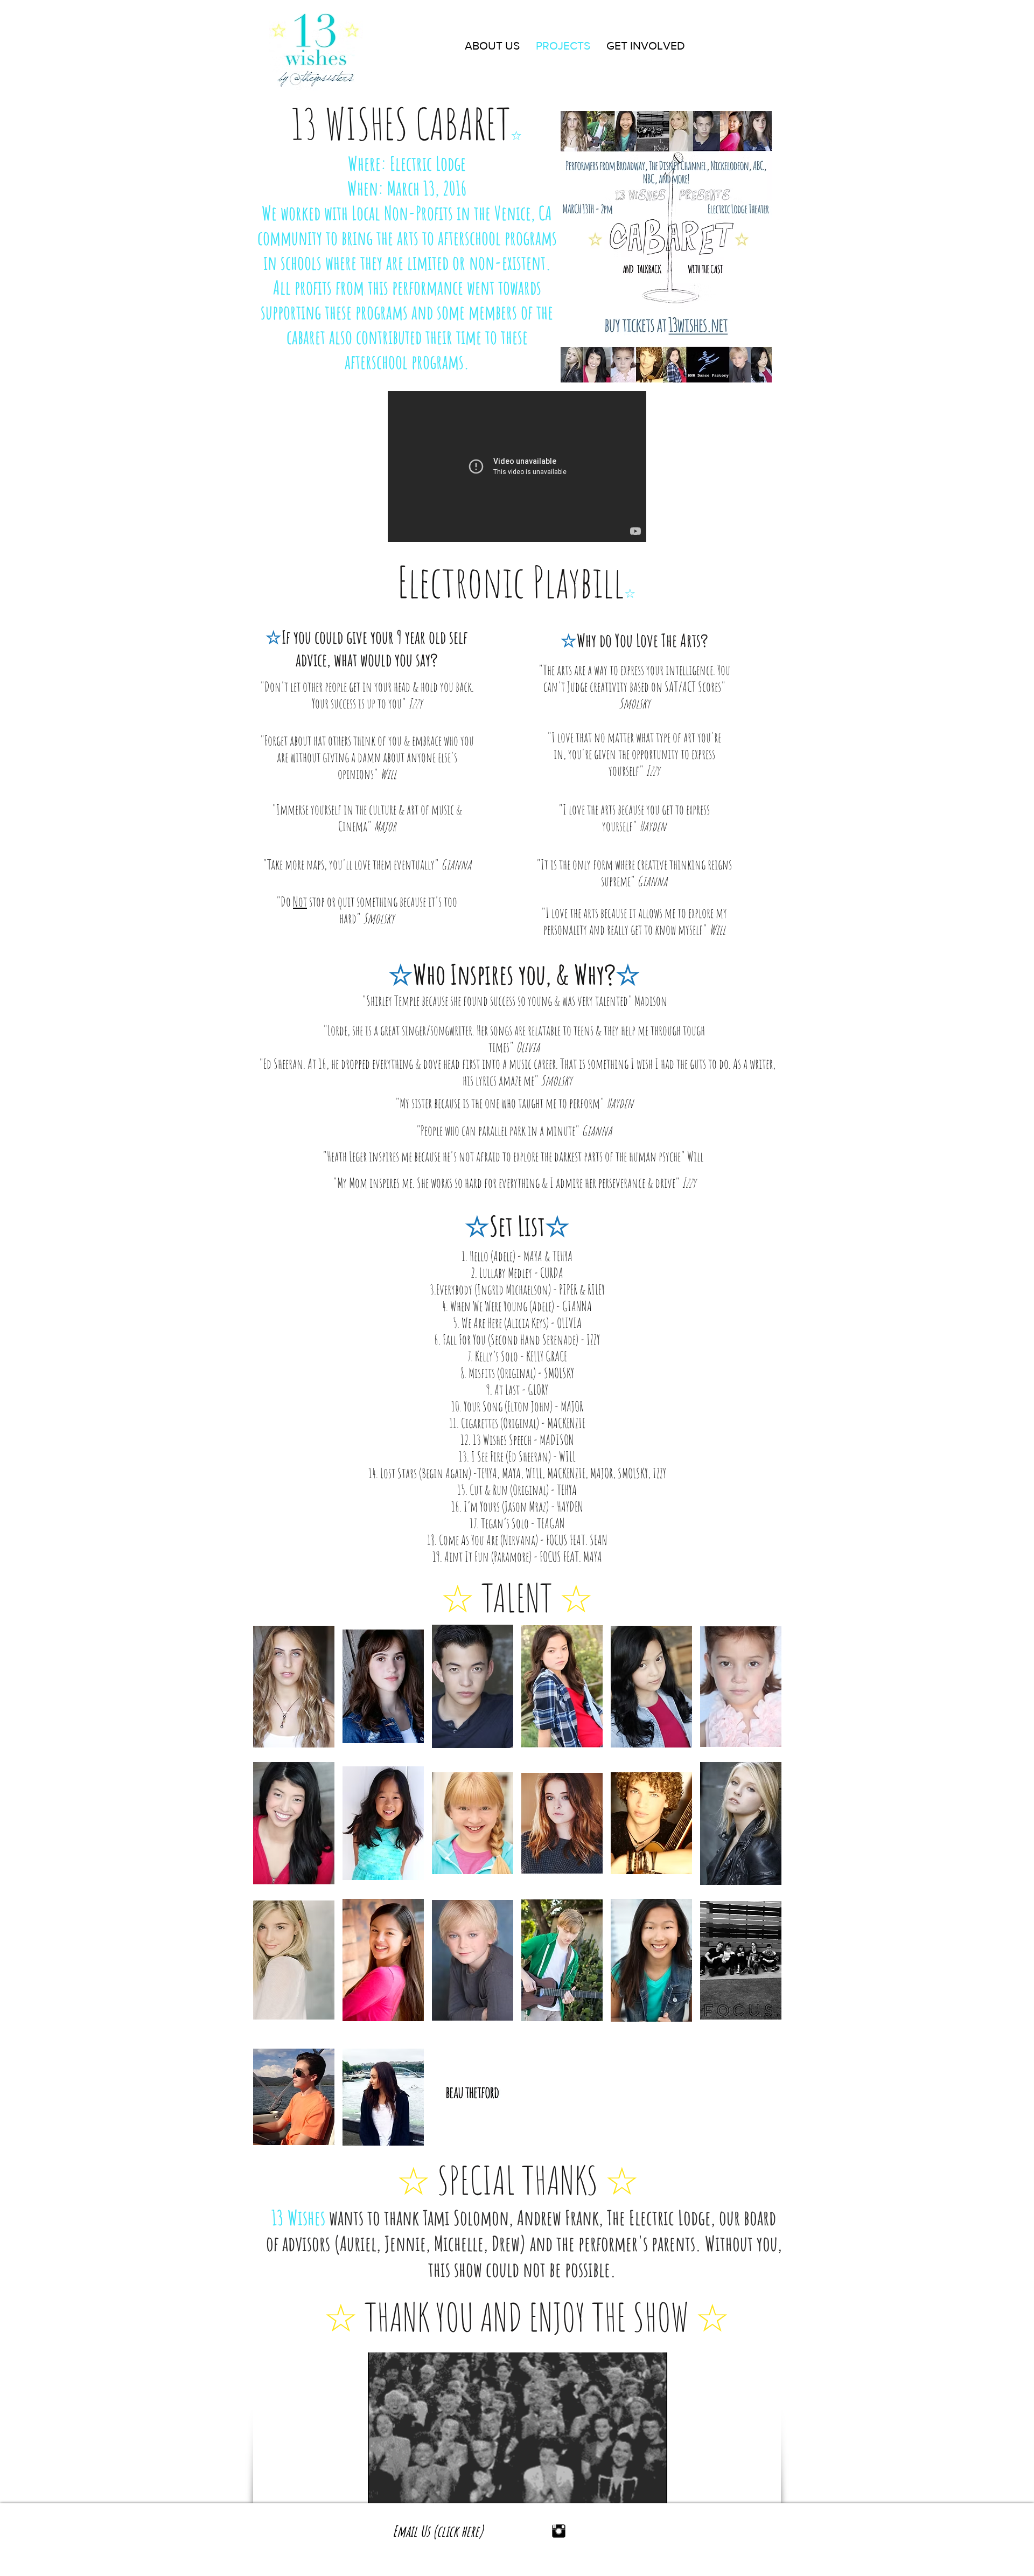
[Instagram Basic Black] (559, 2531)
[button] (294, 1686)
